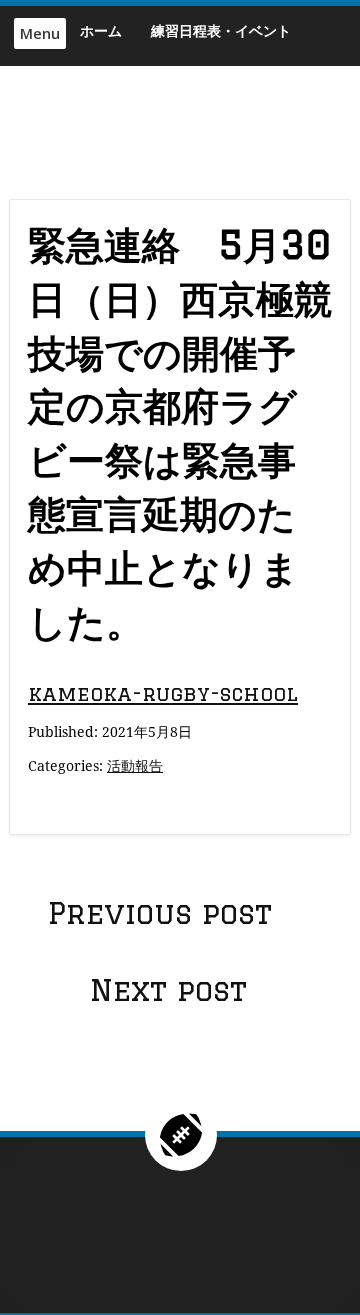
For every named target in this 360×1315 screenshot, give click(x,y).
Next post (168, 990)
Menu (40, 33)
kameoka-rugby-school (163, 693)
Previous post (160, 913)
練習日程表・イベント (221, 30)
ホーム (101, 30)
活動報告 (135, 765)
